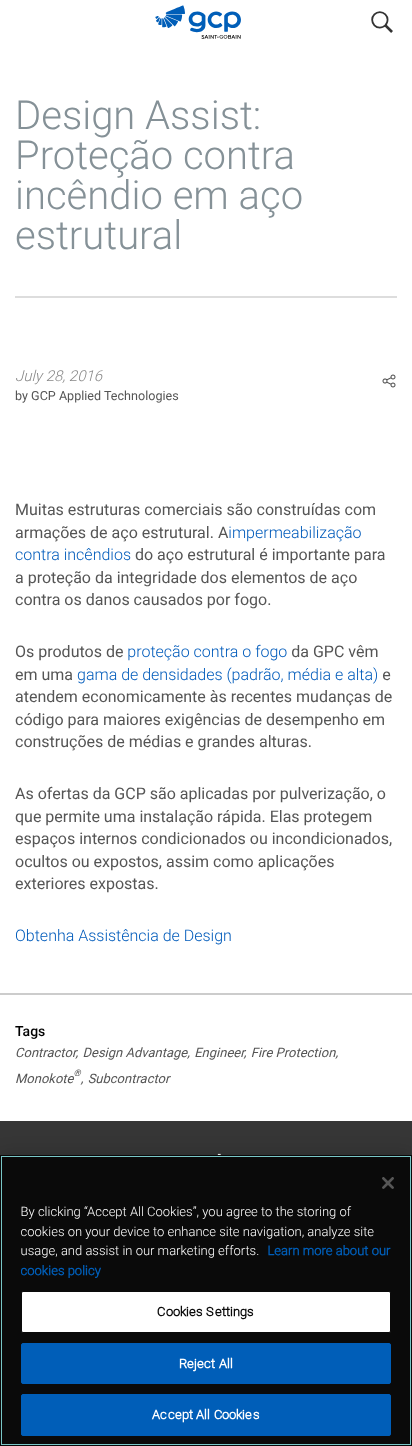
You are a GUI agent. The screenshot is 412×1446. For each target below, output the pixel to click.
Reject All (206, 1363)
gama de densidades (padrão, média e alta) (227, 674)
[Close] (388, 1183)
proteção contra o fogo (207, 651)
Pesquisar (382, 18)
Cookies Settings (205, 1311)
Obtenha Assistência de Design (123, 935)
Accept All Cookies (205, 1414)
